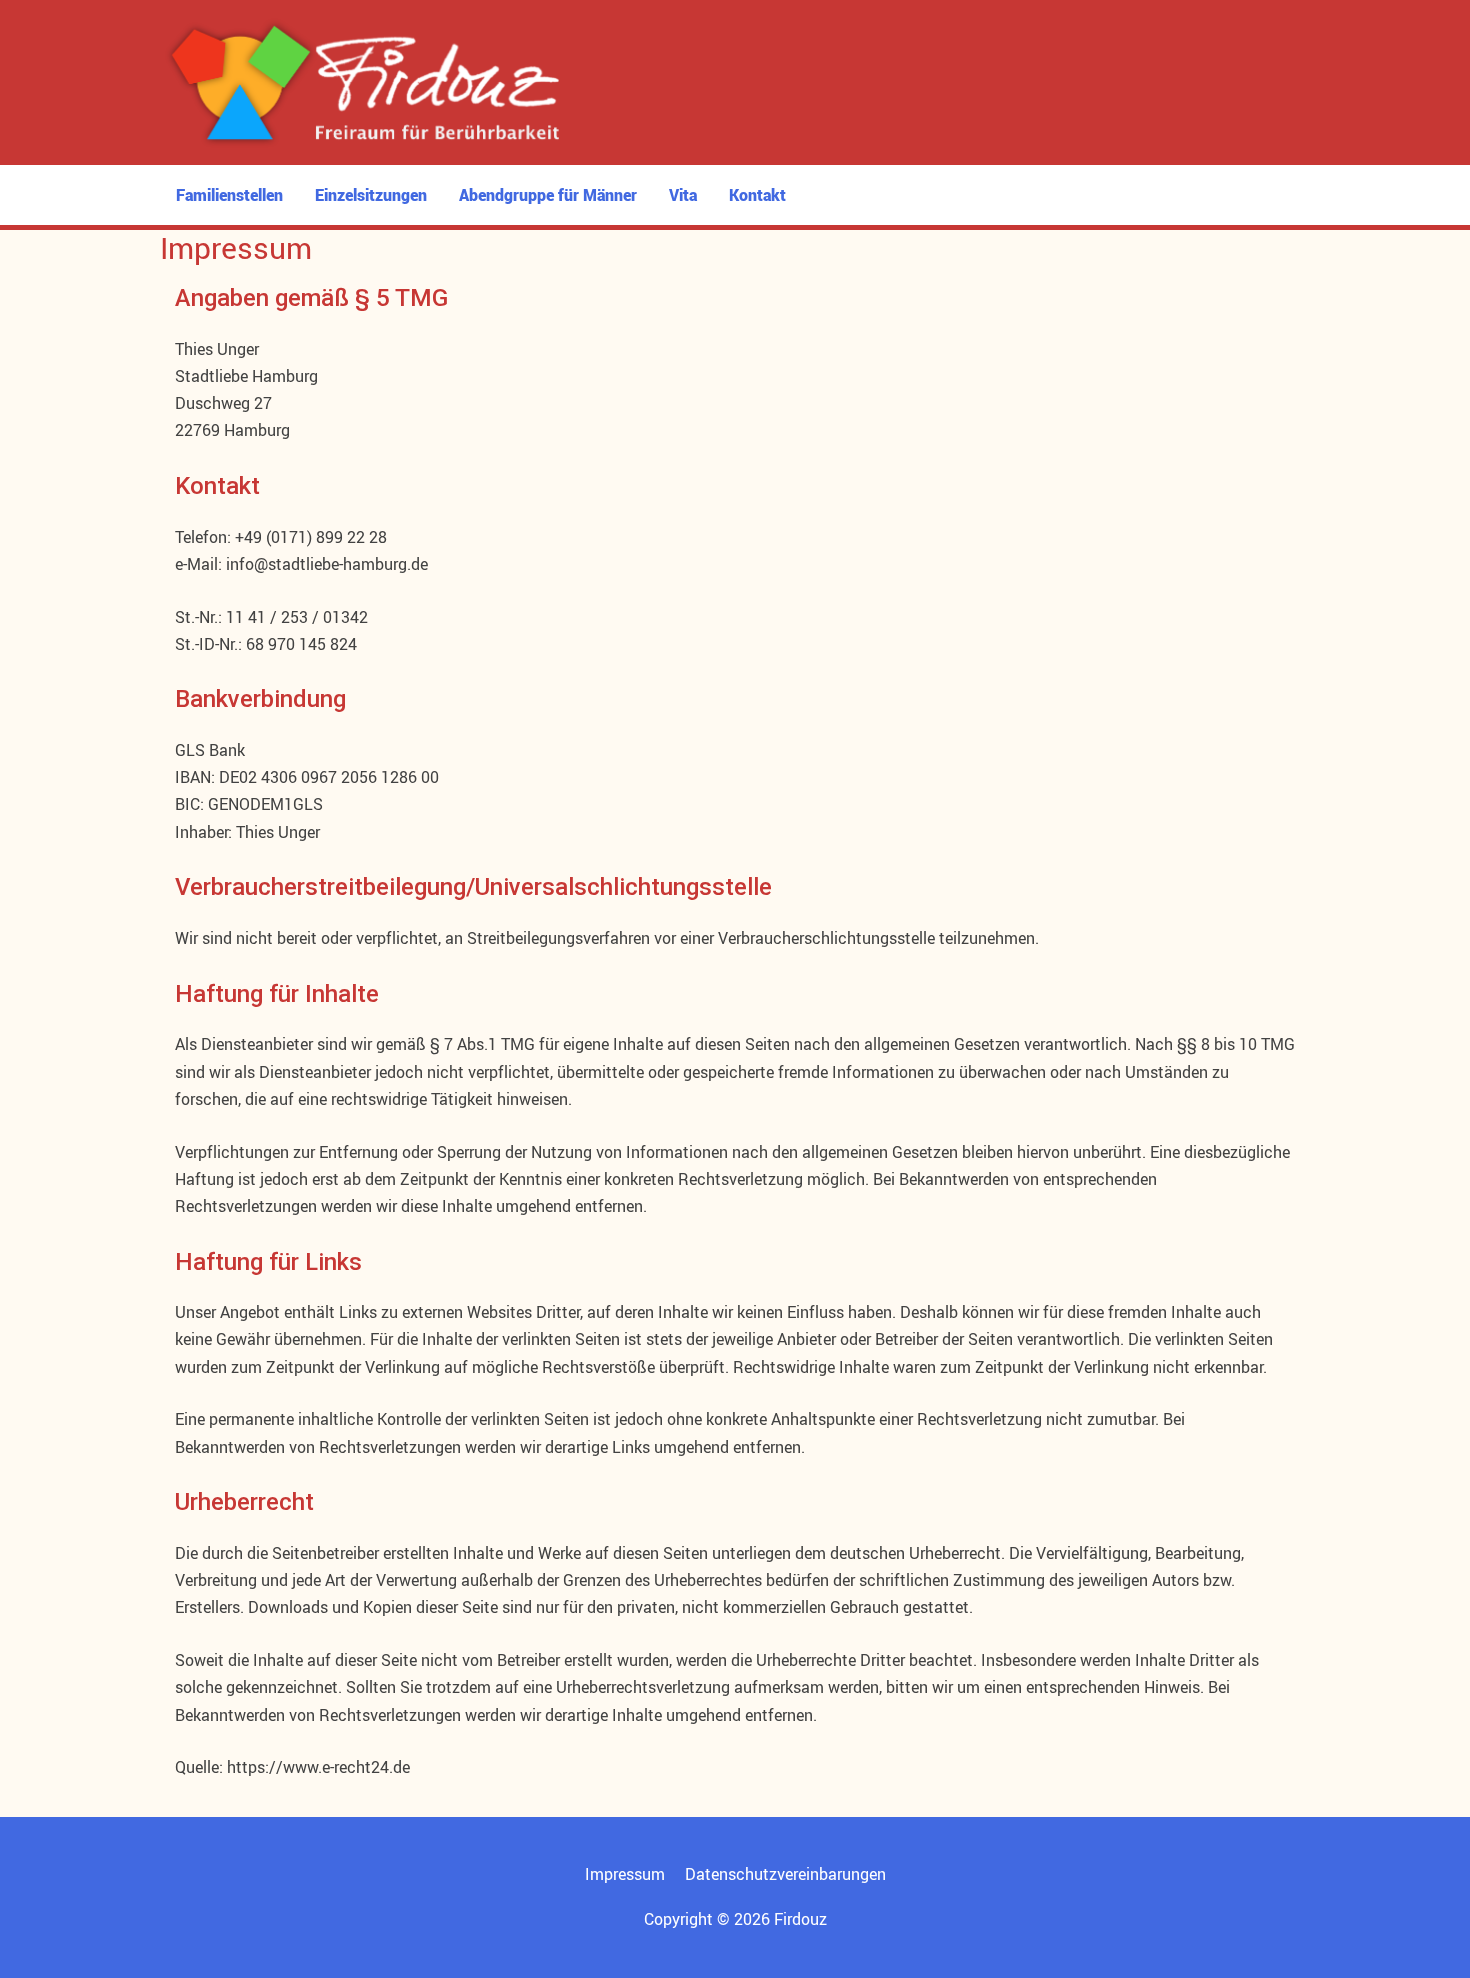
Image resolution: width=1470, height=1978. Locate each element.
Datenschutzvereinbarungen (785, 1874)
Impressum (625, 1874)
